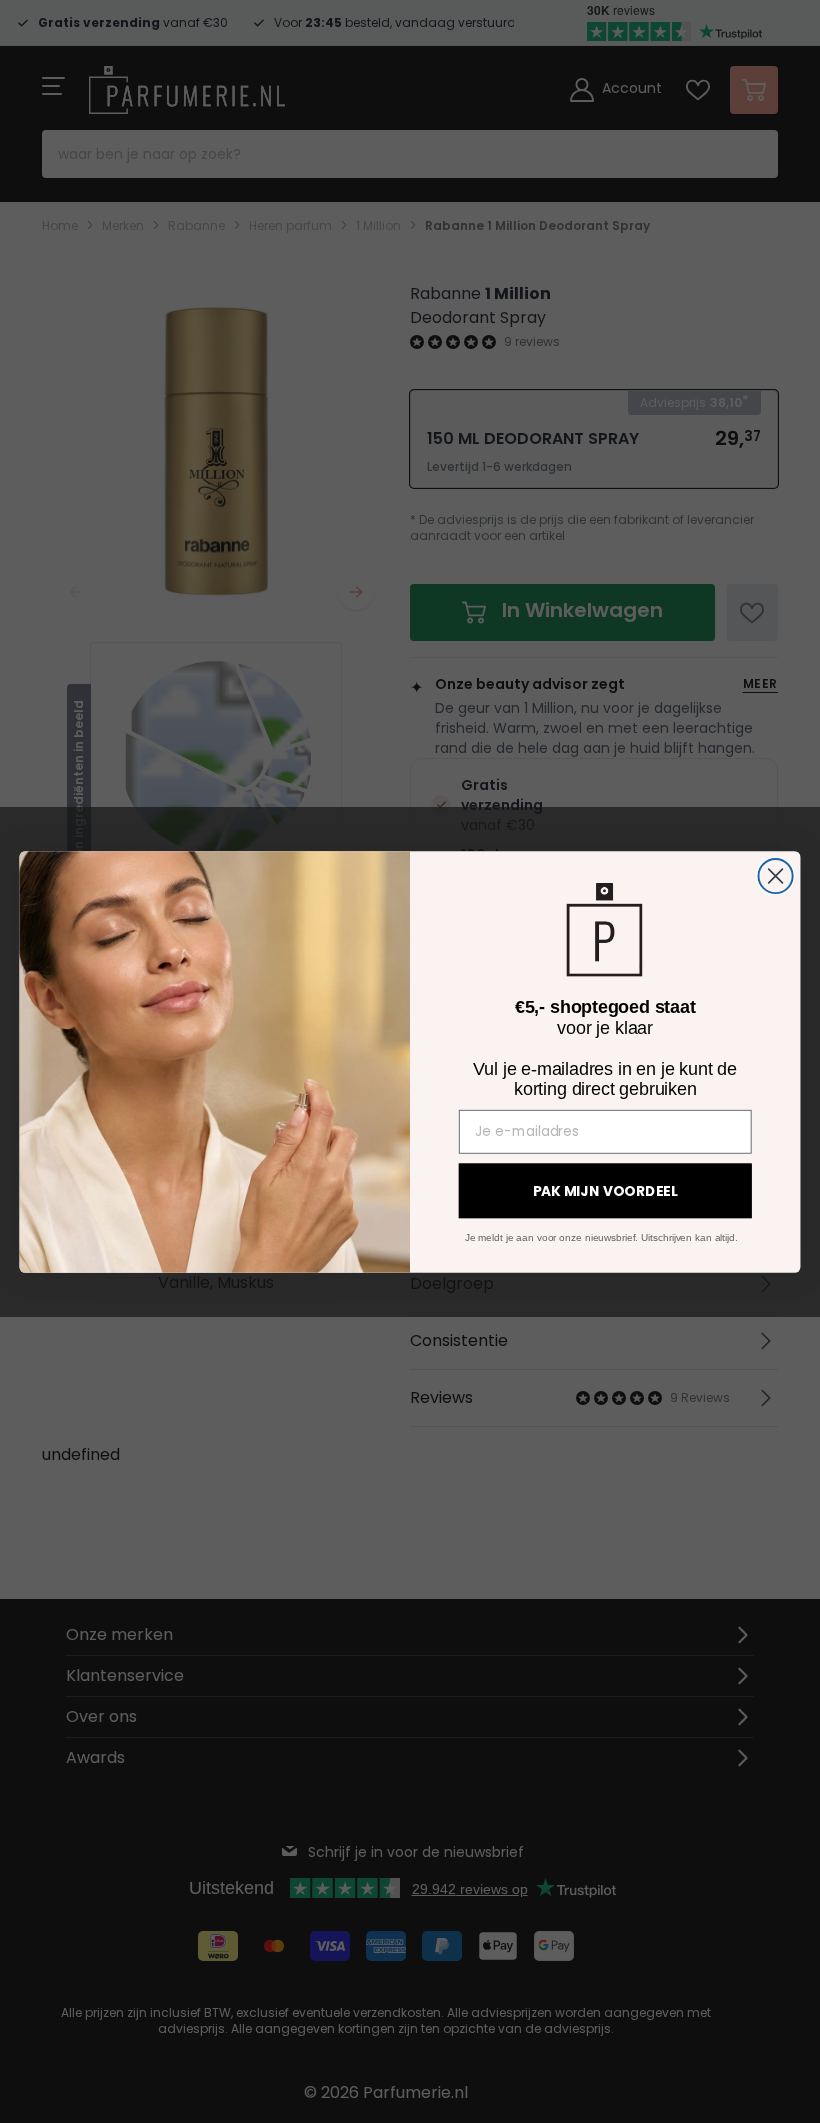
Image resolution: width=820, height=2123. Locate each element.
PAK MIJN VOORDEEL (605, 1191)
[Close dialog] (776, 875)
